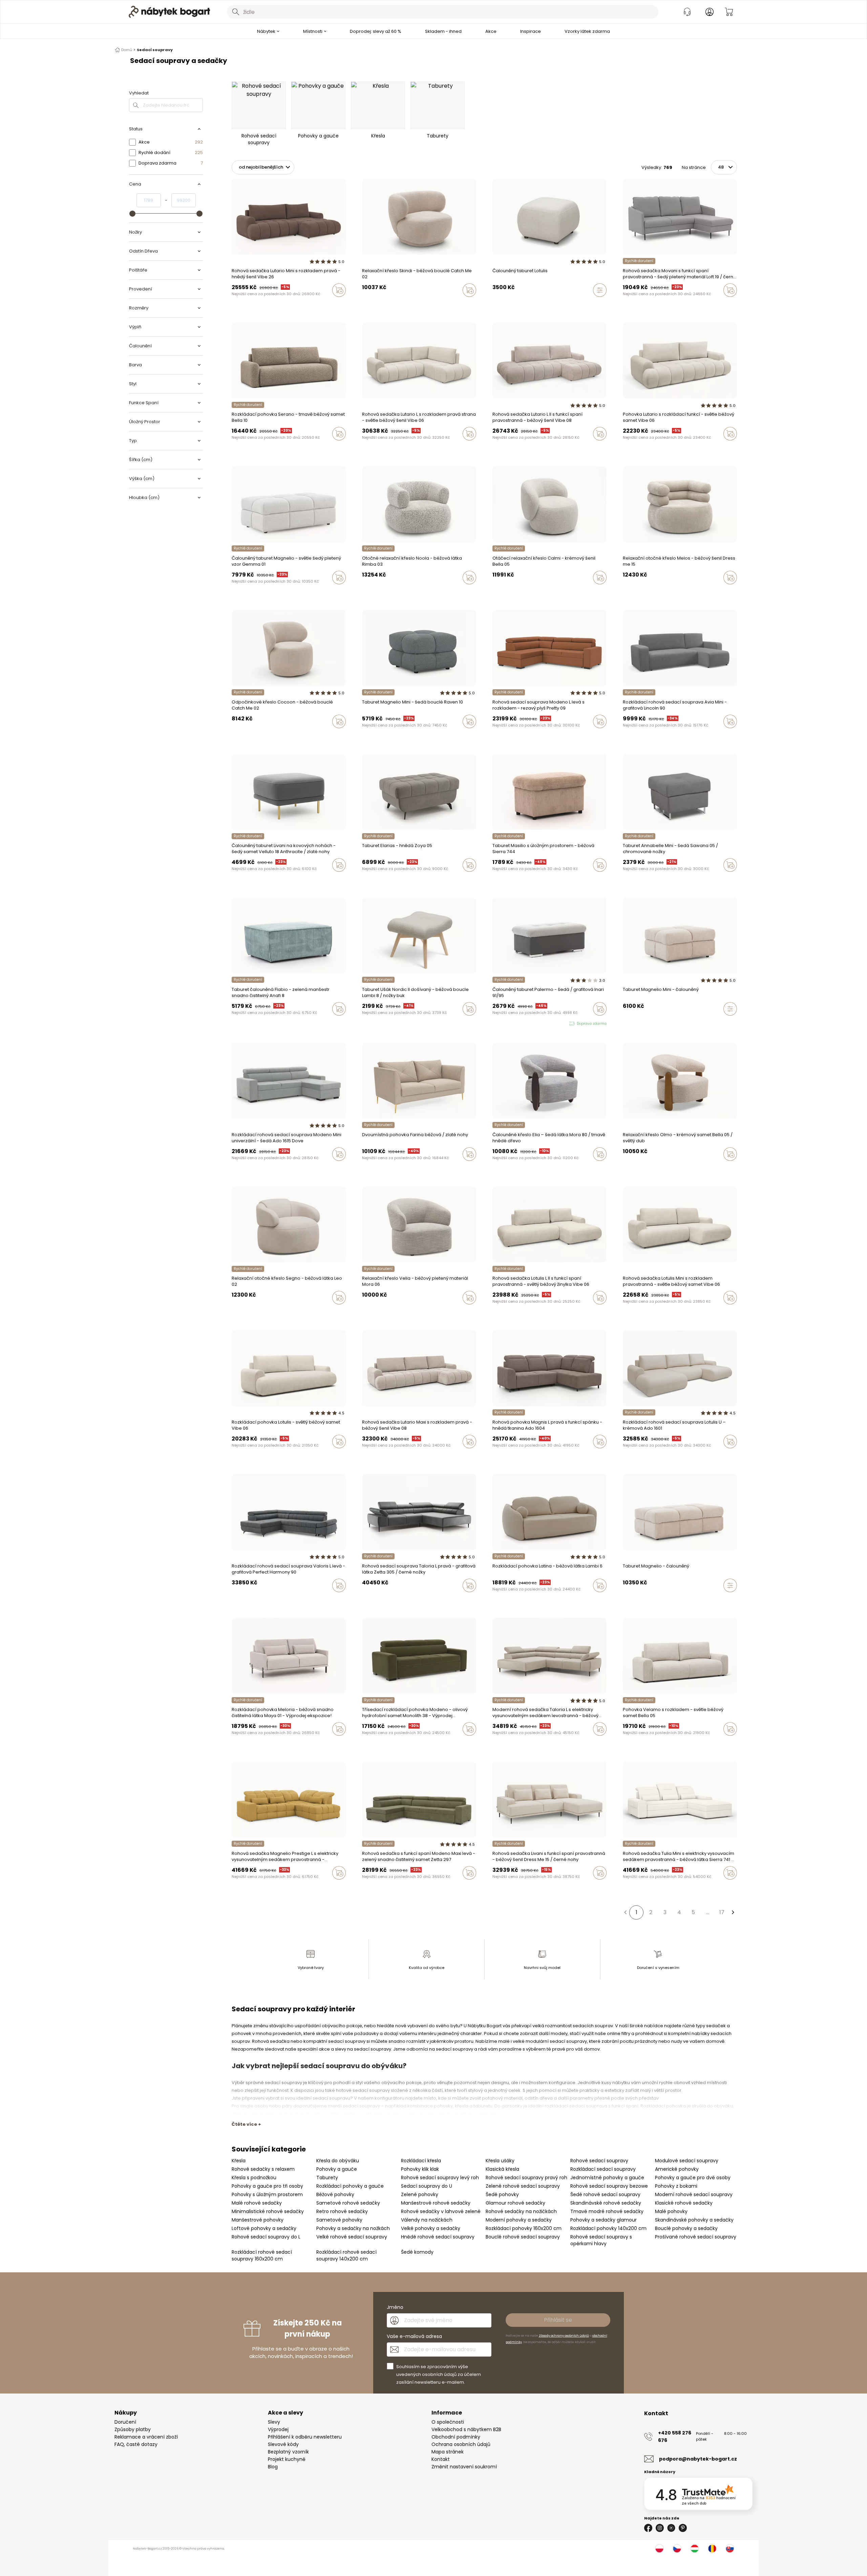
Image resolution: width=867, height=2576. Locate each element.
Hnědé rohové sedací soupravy (438, 2237)
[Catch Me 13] (371, 304)
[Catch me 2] (247, 736)
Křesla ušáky (500, 2161)
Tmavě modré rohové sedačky (607, 2211)
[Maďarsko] (695, 2549)
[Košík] (729, 12)
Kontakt (441, 2459)
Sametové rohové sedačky (348, 2203)
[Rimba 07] (377, 592)
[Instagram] (660, 2528)
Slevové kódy (283, 2444)
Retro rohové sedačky (342, 2211)
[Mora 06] (364, 1312)
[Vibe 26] (240, 304)
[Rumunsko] (712, 2549)
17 (722, 1912)
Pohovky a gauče (337, 2169)
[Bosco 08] (253, 448)
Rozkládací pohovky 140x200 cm (608, 2228)
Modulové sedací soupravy (687, 2161)
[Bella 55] (631, 1743)
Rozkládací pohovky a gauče (350, 2186)
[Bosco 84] (234, 448)
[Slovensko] (730, 2549)
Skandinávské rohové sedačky (606, 2203)
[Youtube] (671, 2528)
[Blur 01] (494, 1312)
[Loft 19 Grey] (638, 304)
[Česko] (677, 2549)
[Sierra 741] (625, 1887)
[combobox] (443, 12)
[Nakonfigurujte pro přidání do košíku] (600, 290)
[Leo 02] (234, 1312)
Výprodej (278, 2429)
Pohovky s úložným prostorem (267, 2194)
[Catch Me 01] (638, 1312)
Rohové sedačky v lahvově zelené (441, 2211)
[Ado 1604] (494, 1456)
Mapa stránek (448, 2452)
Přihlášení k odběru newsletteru (305, 2437)
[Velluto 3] (625, 304)
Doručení (125, 2422)
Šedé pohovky (502, 2194)
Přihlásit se (558, 2320)
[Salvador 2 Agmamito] (494, 1743)
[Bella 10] (259, 448)
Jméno (395, 2307)
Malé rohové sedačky (257, 2203)
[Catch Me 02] (364, 304)
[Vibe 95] (247, 304)
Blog (273, 2467)
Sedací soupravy (155, 50)
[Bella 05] (494, 592)
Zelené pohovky (420, 2194)
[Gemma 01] (234, 592)
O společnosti (448, 2422)
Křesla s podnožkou (254, 2178)
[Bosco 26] (247, 448)
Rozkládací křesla (421, 2161)
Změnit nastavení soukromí (464, 2467)
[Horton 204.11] (501, 1456)
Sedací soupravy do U (427, 2186)
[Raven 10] (364, 736)
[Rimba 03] (364, 592)
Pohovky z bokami (676, 2186)
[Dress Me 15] (625, 592)
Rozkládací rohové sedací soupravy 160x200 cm (262, 2255)
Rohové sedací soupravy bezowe (609, 2186)
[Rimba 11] (371, 592)
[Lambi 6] (501, 1600)
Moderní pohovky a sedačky (519, 2220)
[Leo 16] (371, 736)
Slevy (274, 2422)
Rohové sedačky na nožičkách (521, 2211)
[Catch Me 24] (377, 304)
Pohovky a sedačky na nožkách (353, 2228)
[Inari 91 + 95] (494, 1024)
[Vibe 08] (259, 304)
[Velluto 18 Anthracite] (234, 879)
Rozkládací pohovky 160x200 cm (524, 2228)
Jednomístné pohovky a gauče (607, 2178)
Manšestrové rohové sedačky (436, 2203)
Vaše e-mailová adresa (414, 2336)
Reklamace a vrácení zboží (146, 2437)
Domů (127, 50)
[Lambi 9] (494, 1600)
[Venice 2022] (266, 304)
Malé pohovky (671, 2211)
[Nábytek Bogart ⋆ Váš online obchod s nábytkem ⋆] (169, 12)
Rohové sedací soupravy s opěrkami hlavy (601, 2240)
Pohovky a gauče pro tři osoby (267, 2186)
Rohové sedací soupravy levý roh (440, 2178)
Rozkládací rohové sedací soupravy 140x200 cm (346, 2255)
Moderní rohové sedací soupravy (694, 2194)
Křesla (239, 2161)
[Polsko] (659, 2549)
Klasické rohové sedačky (684, 2203)
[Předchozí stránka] (625, 1912)
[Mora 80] (494, 1168)
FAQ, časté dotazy (136, 2444)
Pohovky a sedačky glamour (604, 2220)
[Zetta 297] (377, 1887)
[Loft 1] (644, 304)
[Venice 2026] (234, 304)
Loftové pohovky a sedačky (264, 2228)
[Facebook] (648, 2528)
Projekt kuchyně (287, 2459)
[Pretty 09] (501, 736)
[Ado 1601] (507, 1456)
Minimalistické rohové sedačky (268, 2211)
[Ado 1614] (638, 1456)
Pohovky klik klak (420, 2169)
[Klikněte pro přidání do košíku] (339, 290)
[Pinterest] (683, 2528)
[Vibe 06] (253, 304)
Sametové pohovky (339, 2220)
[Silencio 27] (501, 1168)
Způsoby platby (133, 2429)
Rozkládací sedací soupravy (603, 2169)
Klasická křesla (502, 2169)
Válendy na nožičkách (427, 2220)
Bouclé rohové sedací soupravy (523, 2237)
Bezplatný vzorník (288, 2452)
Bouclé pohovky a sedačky (686, 2228)
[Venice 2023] (371, 448)
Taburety (327, 2178)
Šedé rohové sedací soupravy (605, 2194)
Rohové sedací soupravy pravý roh (526, 2178)
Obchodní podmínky (456, 2437)
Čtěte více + (246, 2124)
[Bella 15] (501, 592)
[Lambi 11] (507, 1600)
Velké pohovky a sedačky (431, 2228)
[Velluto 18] (631, 304)
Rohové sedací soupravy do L (266, 2237)
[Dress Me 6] (631, 592)
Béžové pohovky (335, 2194)
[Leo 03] (625, 1456)
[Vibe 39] (638, 448)
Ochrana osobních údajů (461, 2444)
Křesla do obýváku (338, 2161)
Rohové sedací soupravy (599, 2161)
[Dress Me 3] (638, 592)
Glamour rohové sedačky (515, 2203)
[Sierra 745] (520, 1600)
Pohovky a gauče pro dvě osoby (693, 2178)
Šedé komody (417, 2252)
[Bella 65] (507, 592)
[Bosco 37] (240, 448)
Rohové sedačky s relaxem (263, 2169)
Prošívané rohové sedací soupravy (696, 2237)
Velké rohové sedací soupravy (352, 2237)
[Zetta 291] (371, 1312)
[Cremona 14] (625, 1312)
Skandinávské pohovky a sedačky (694, 2220)
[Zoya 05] (364, 879)
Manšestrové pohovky (258, 2220)
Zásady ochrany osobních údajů (564, 2336)
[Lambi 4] (514, 1600)
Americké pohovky (677, 2169)
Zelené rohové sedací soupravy (523, 2186)
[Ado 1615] (494, 736)
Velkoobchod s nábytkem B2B (466, 2429)
